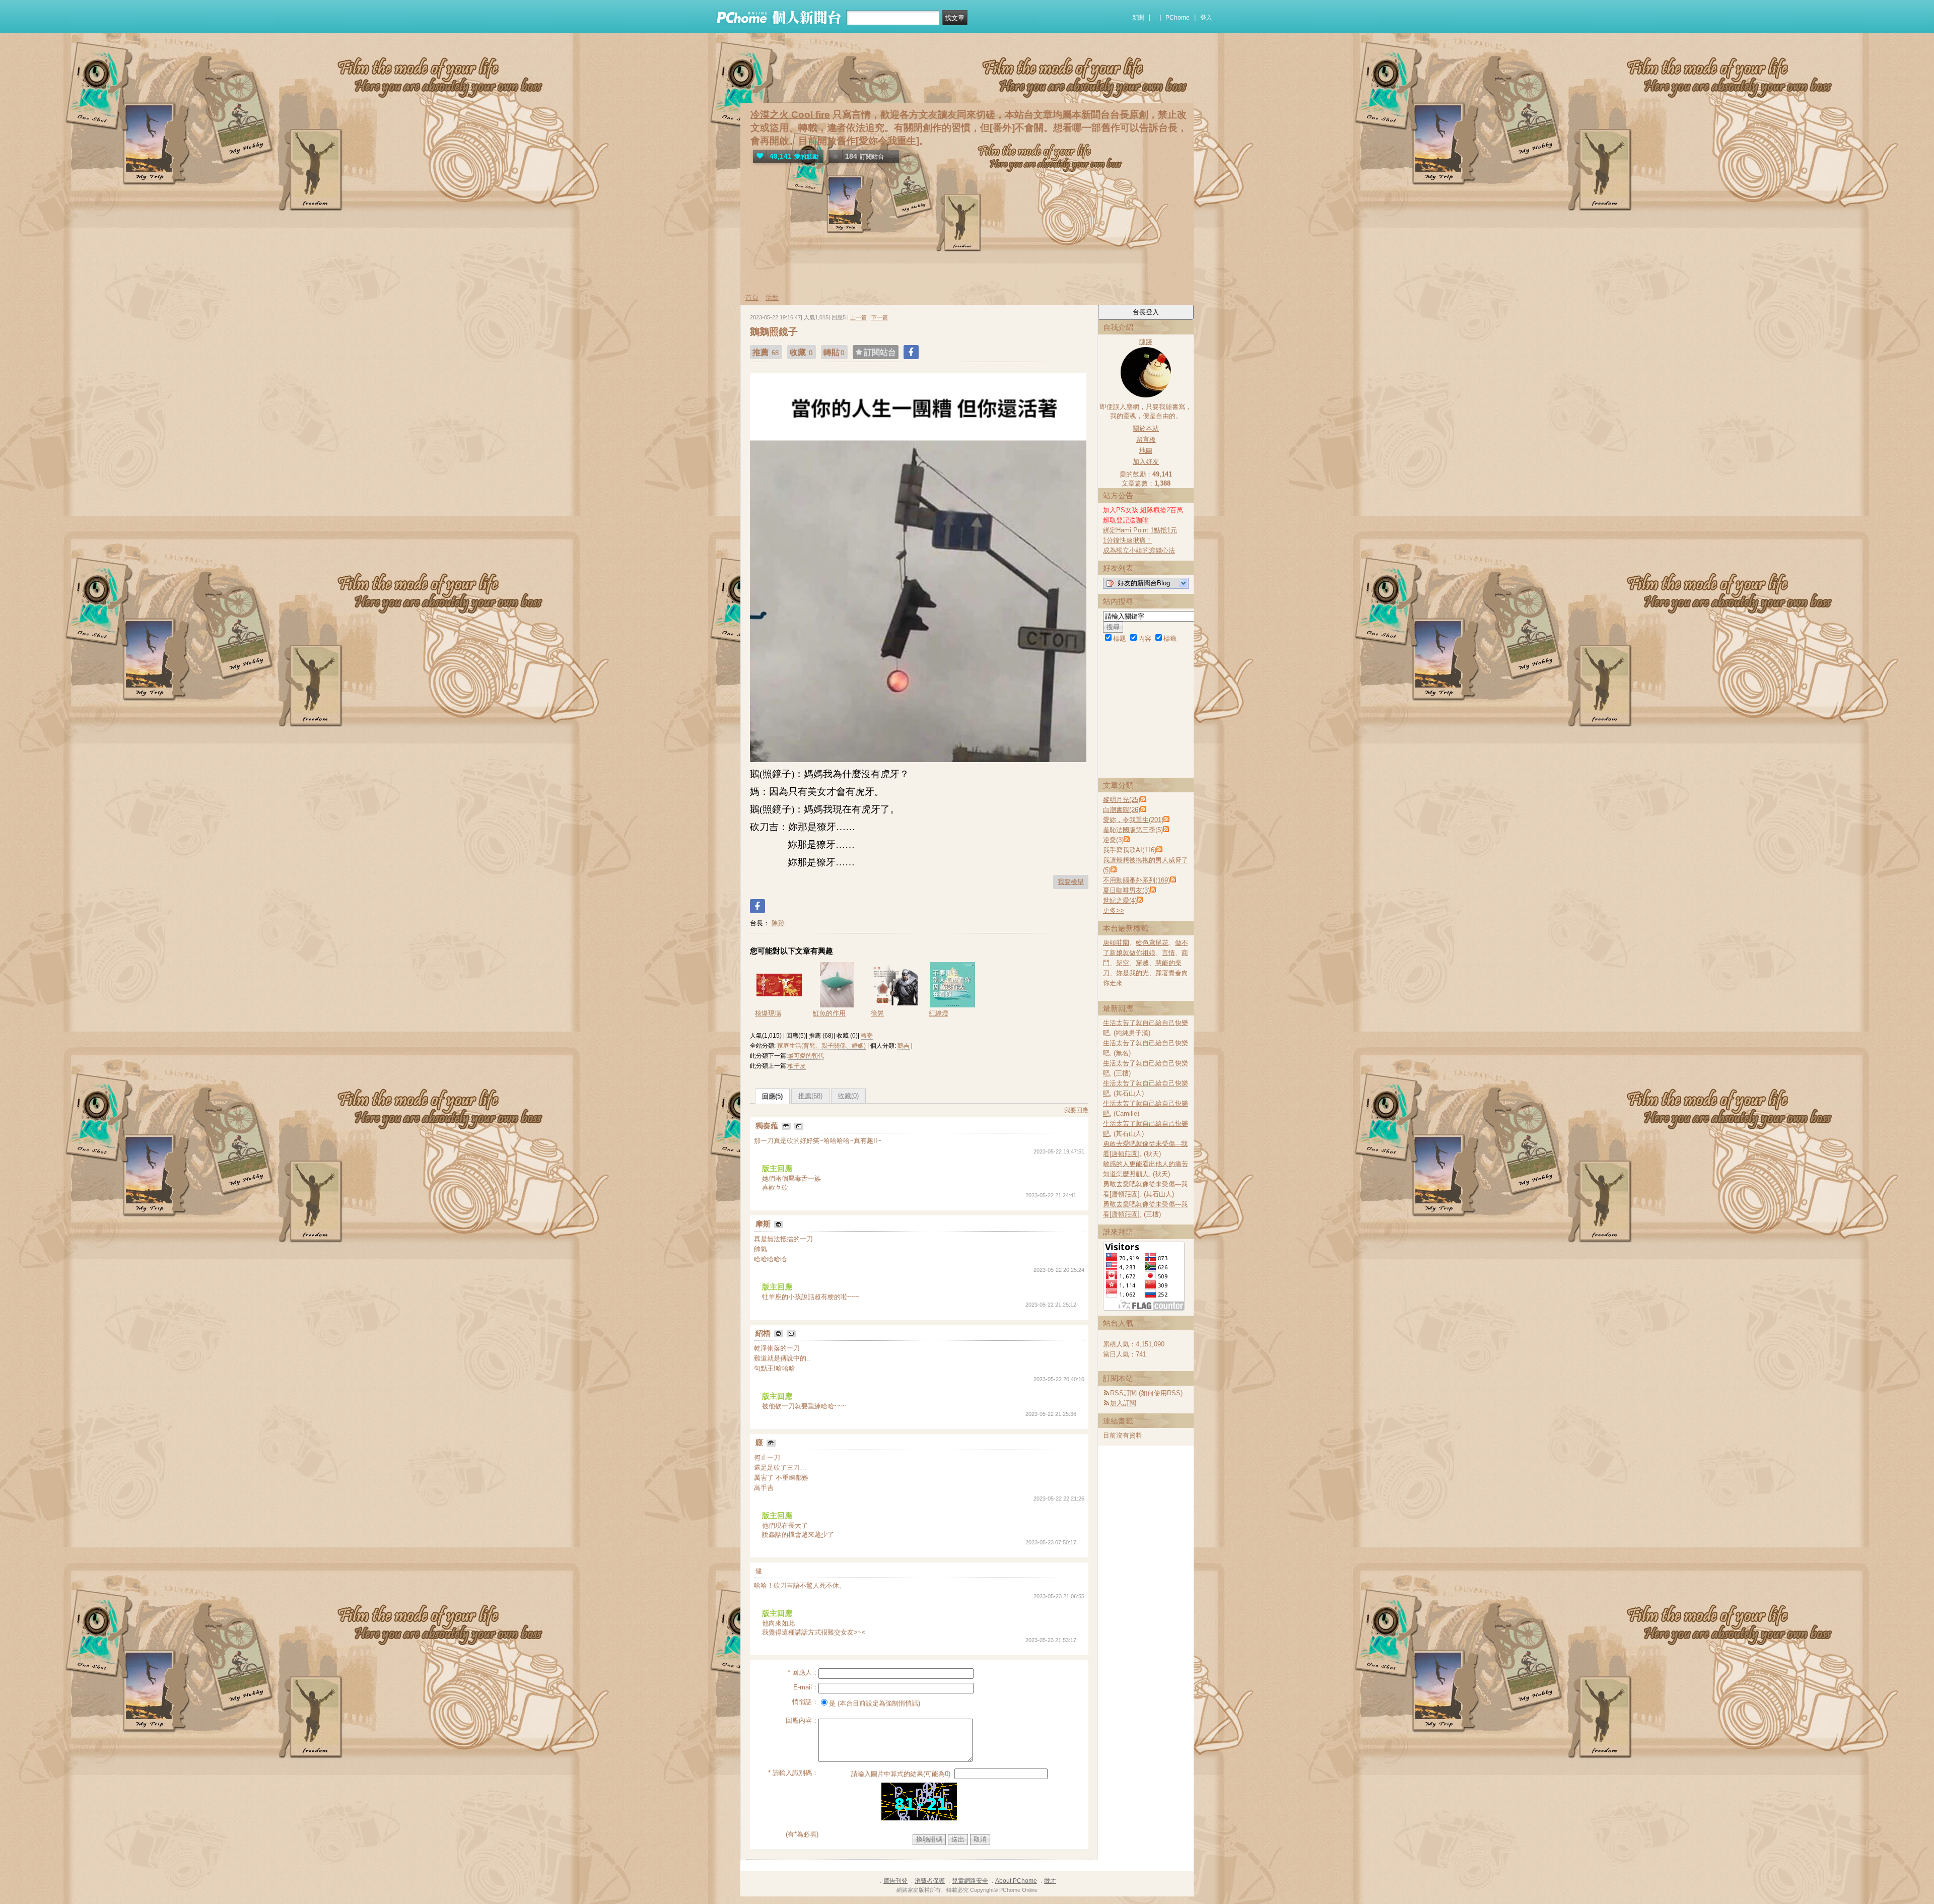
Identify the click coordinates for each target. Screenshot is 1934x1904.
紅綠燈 (939, 1013)
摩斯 (764, 1224)
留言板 (1146, 439)
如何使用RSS (1161, 1393)
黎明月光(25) (1122, 800)
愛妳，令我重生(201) (1133, 820)
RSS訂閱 (1123, 1393)
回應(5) (772, 1096)
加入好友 (1146, 462)
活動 (772, 297)
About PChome (1016, 1881)
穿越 (1142, 963)
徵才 (1050, 1881)
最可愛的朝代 (806, 1056)
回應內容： (802, 1720)
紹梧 (764, 1333)
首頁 (752, 297)
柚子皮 (797, 1066)
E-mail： (806, 1687)
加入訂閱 (1123, 1403)
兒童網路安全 (970, 1881)
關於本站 (1146, 428)
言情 (1168, 953)
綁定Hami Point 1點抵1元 (1140, 530)
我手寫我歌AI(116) (1130, 850)
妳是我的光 (1132, 973)
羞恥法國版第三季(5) (1133, 830)
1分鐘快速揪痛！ (1128, 540)
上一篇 (858, 317)
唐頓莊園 (1116, 943)
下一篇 (880, 317)
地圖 (1146, 451)
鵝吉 (904, 1046)
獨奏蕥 (768, 1126)
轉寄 (867, 1036)
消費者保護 (930, 1881)
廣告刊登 (895, 1881)
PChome (1178, 18)
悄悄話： (805, 1702)
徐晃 (877, 1013)
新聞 (1138, 18)
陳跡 (777, 923)
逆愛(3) (1113, 840)
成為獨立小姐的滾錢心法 (1139, 550)
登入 (1206, 18)
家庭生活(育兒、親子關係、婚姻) (821, 1046)
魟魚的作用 (829, 1013)
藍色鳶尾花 (1152, 943)
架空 (1123, 963)
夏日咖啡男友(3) (1126, 890)
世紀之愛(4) (1120, 900)
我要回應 (1076, 1110)
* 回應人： (803, 1673)
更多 (1114, 910)
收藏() (848, 1096)
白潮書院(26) (1122, 810)
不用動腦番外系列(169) (1136, 880)
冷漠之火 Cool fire (790, 115)
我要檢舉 (1071, 882)
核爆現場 (768, 1013)
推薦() (810, 1096)
